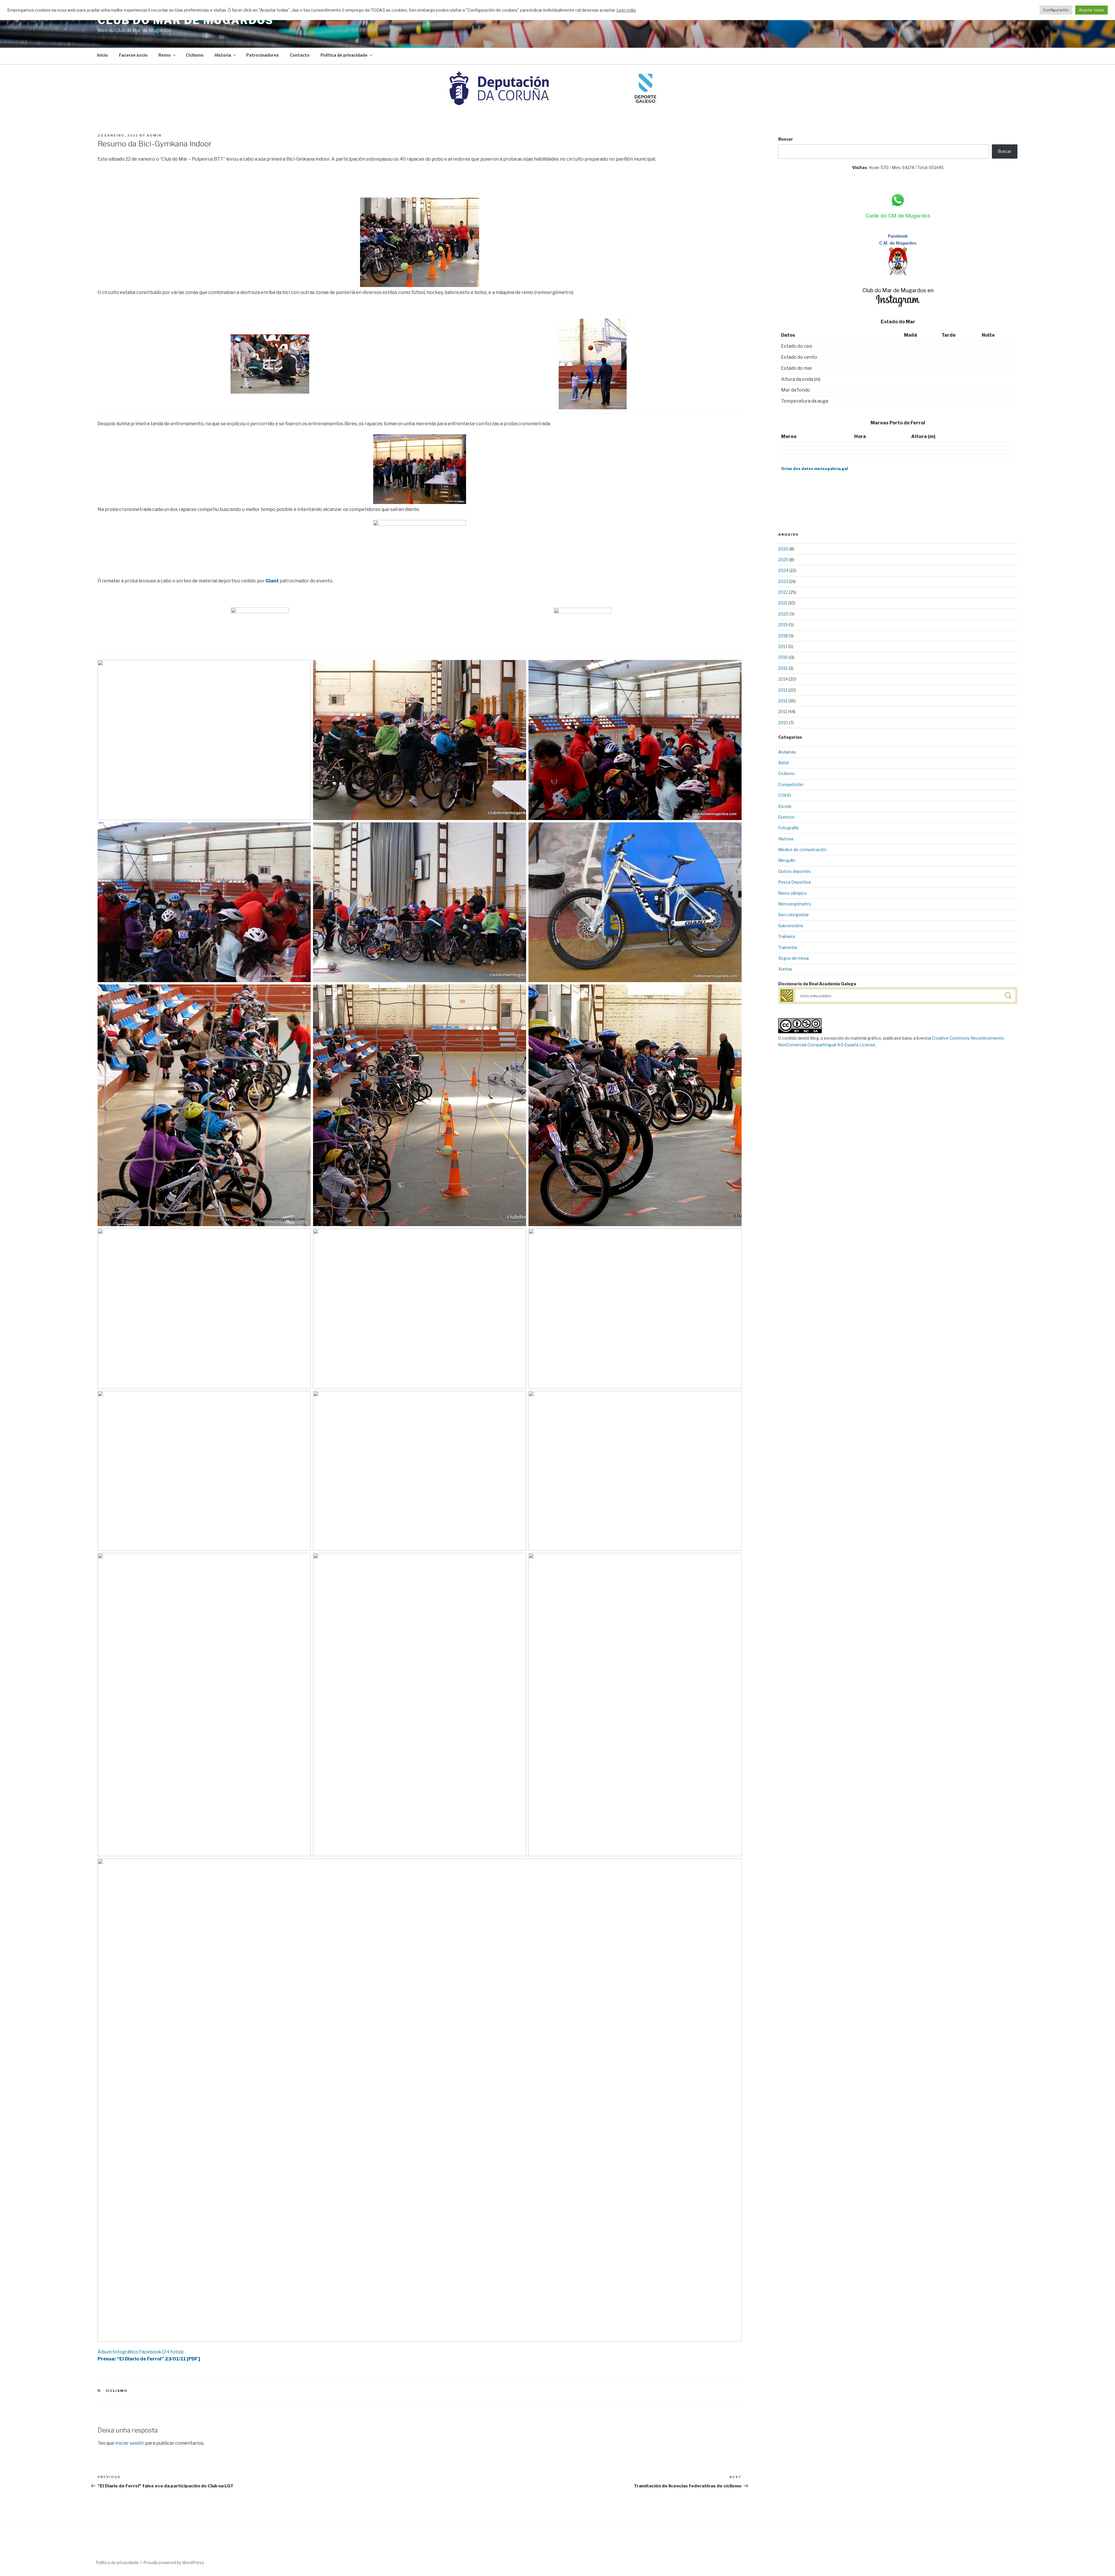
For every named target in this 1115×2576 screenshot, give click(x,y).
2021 (783, 603)
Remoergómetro (795, 904)
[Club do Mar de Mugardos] (898, 274)
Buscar (786, 139)
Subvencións (791, 926)
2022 (783, 592)
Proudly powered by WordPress (174, 2562)
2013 (783, 690)
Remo (165, 55)
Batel (783, 763)
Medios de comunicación (802, 850)
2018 (783, 636)
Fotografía (788, 828)
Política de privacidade (344, 55)
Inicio (102, 55)
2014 (783, 679)
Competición (791, 784)
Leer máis (626, 10)
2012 (783, 701)
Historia (223, 55)
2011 (783, 712)
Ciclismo (195, 55)
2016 (783, 657)
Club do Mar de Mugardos (186, 20)
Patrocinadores (262, 55)
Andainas (787, 752)
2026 (783, 549)
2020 (783, 614)
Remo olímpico (793, 893)
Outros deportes (794, 871)
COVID (785, 795)
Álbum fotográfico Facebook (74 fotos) (141, 2352)
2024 (783, 570)
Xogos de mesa (793, 958)
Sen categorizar (794, 915)
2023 (783, 581)
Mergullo (787, 860)
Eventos (786, 817)
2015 (783, 668)
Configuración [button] (1056, 10)
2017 (783, 646)
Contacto (300, 55)
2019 (783, 625)
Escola (785, 806)
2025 (783, 560)
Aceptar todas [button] (1091, 10)
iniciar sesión (130, 2443)
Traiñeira (786, 936)
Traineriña (788, 947)
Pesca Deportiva (794, 882)
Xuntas (785, 969)
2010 (783, 723)
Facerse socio (133, 55)
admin (154, 135)
